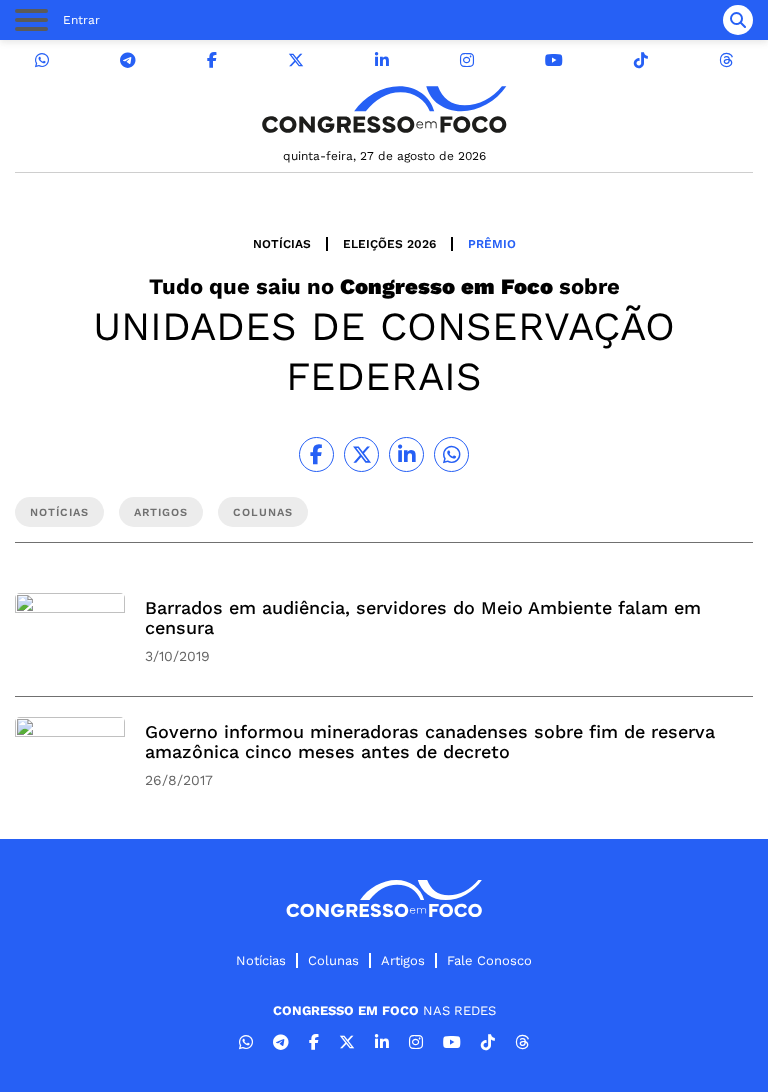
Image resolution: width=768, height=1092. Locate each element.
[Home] (384, 109)
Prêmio (492, 244)
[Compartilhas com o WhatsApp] (451, 454)
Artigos (403, 960)
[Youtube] (554, 60)
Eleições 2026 (389, 244)
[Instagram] (467, 60)
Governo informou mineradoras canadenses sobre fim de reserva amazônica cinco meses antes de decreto (430, 741)
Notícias (282, 244)
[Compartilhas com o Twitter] (361, 454)
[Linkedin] (382, 60)
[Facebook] (212, 60)
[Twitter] (296, 60)
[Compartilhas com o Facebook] (316, 454)
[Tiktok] (641, 60)
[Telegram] (128, 60)
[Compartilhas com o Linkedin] (406, 454)
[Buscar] (738, 20)
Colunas (333, 960)
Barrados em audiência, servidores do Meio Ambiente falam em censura (423, 617)
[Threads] (726, 60)
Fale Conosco (489, 960)
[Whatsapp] (42, 60)
